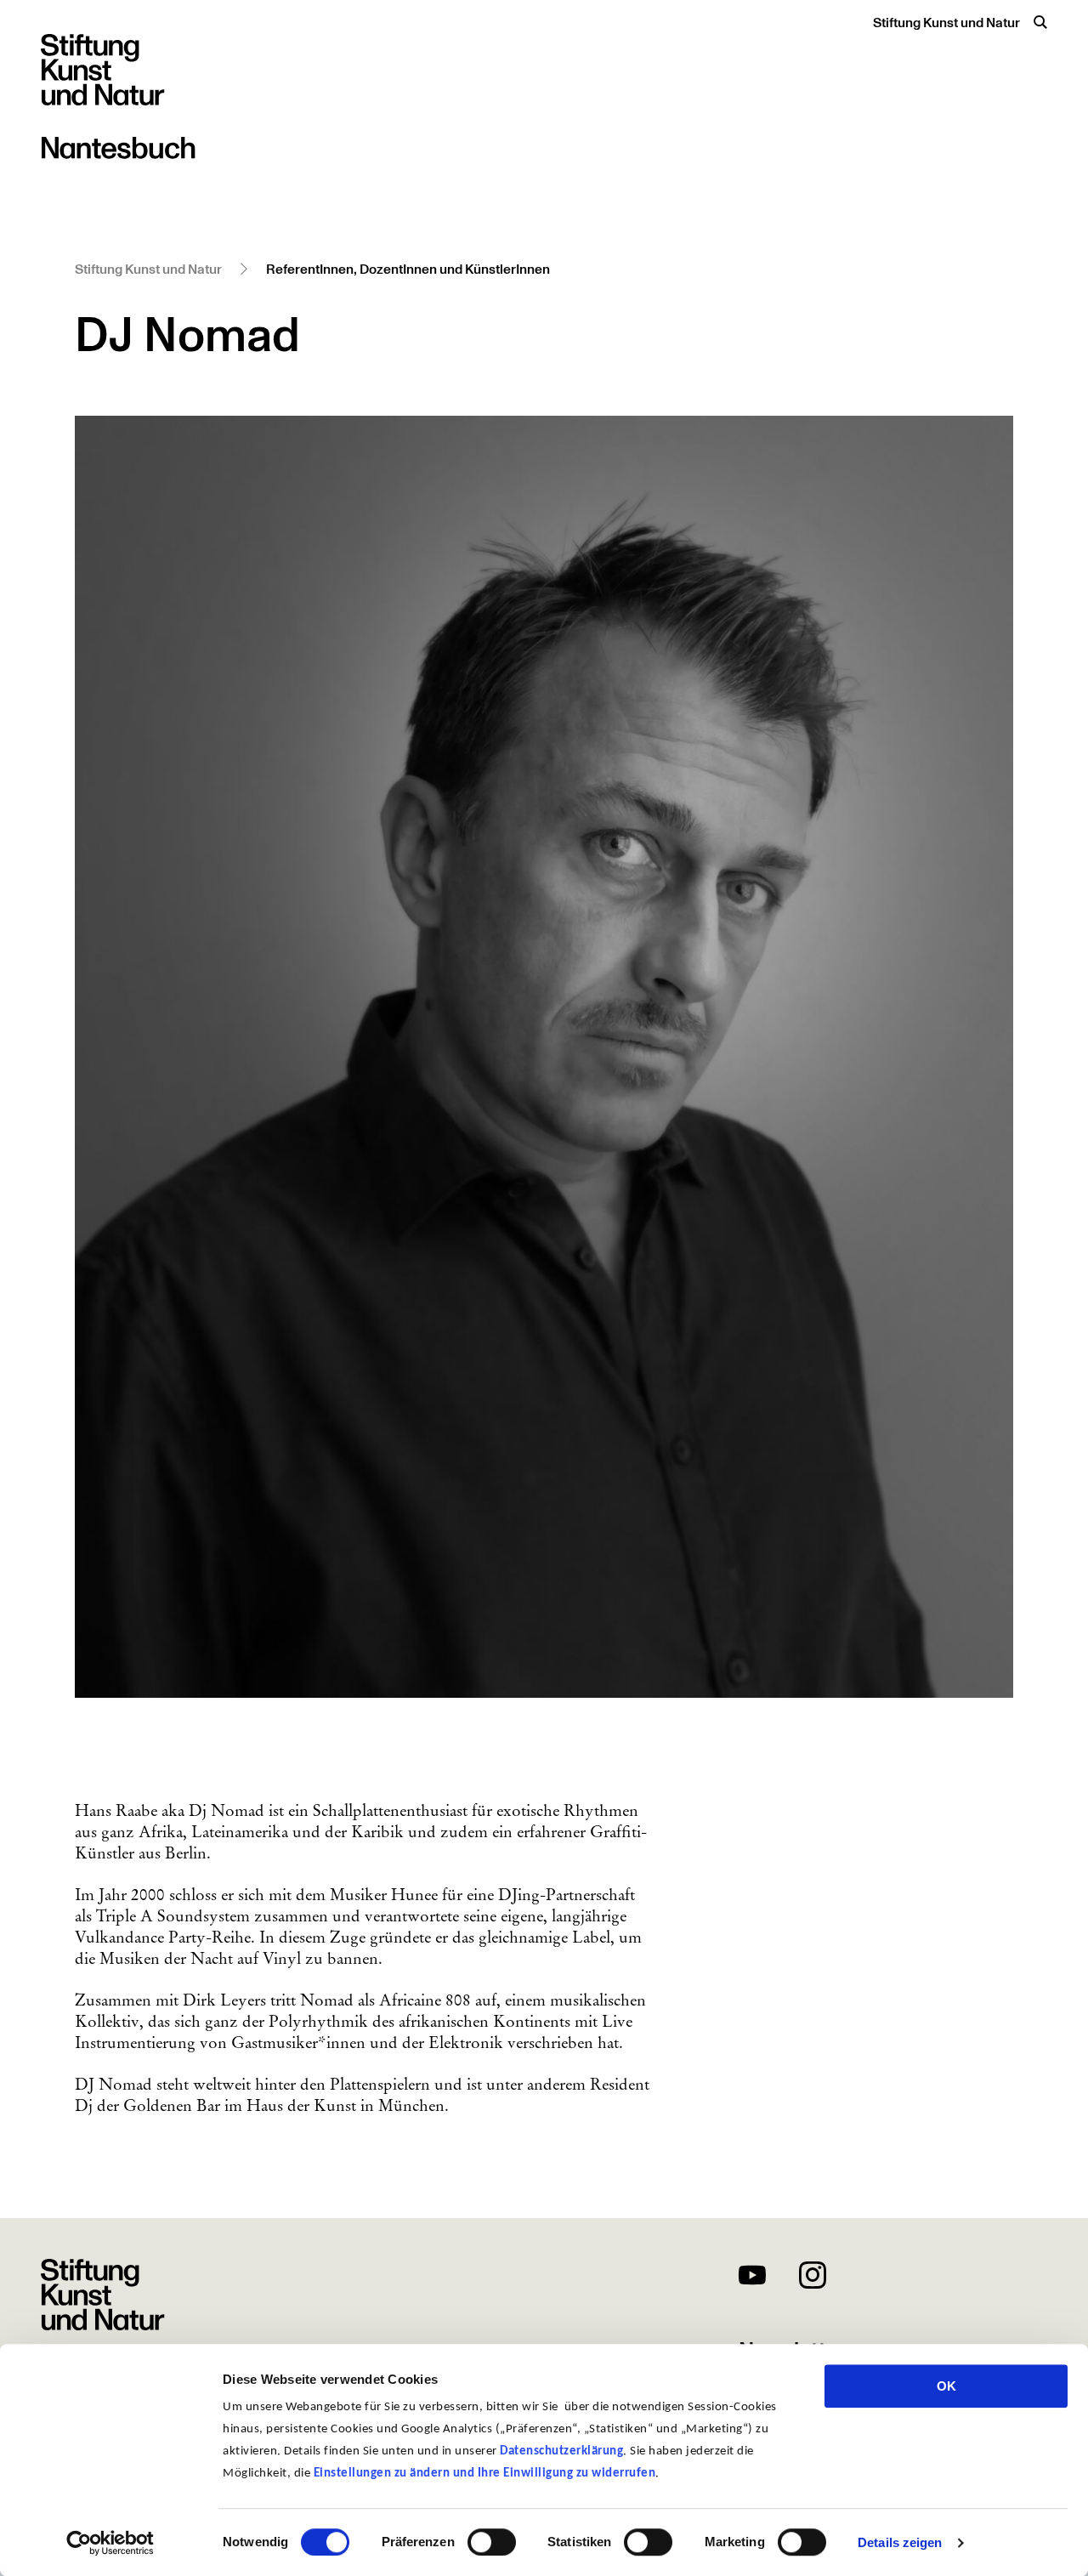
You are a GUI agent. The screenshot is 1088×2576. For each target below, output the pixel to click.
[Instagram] (813, 2278)
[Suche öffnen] (1040, 22)
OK (946, 2386)
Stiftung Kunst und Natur (946, 23)
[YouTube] (752, 2278)
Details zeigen (900, 2542)
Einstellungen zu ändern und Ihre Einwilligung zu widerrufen (485, 2474)
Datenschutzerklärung (561, 2451)
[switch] (492, 2542)
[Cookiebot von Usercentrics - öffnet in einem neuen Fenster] (110, 2543)
